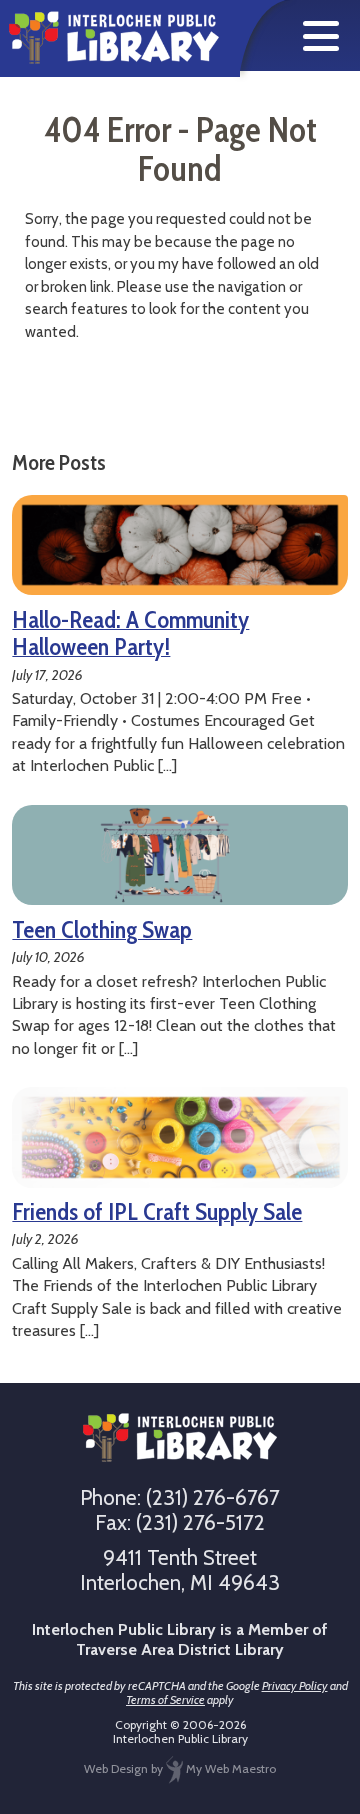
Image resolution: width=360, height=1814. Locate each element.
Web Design (116, 1768)
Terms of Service (165, 1699)
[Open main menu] (321, 36)
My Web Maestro (229, 1768)
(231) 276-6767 (213, 1497)
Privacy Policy (295, 1685)
